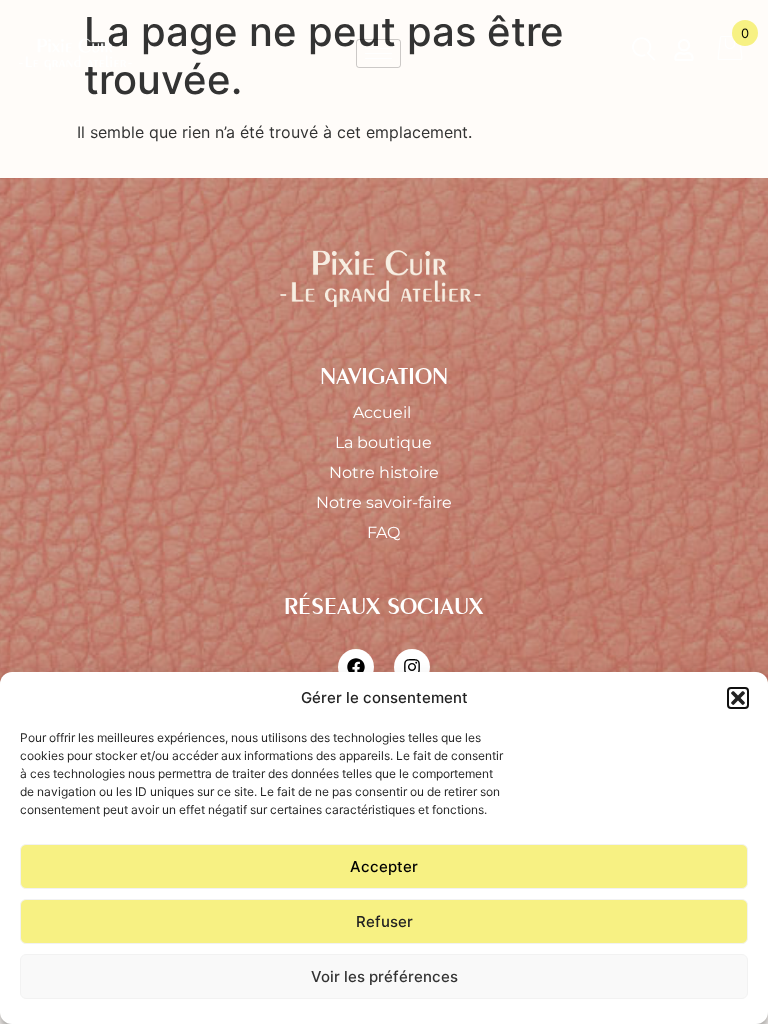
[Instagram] (412, 667)
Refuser (384, 921)
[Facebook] (356, 667)
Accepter (384, 866)
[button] (738, 698)
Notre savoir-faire (384, 502)
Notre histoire (384, 472)
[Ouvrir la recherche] (643, 53)
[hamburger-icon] (378, 53)
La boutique (383, 442)
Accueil (384, 412)
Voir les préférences (384, 976)
